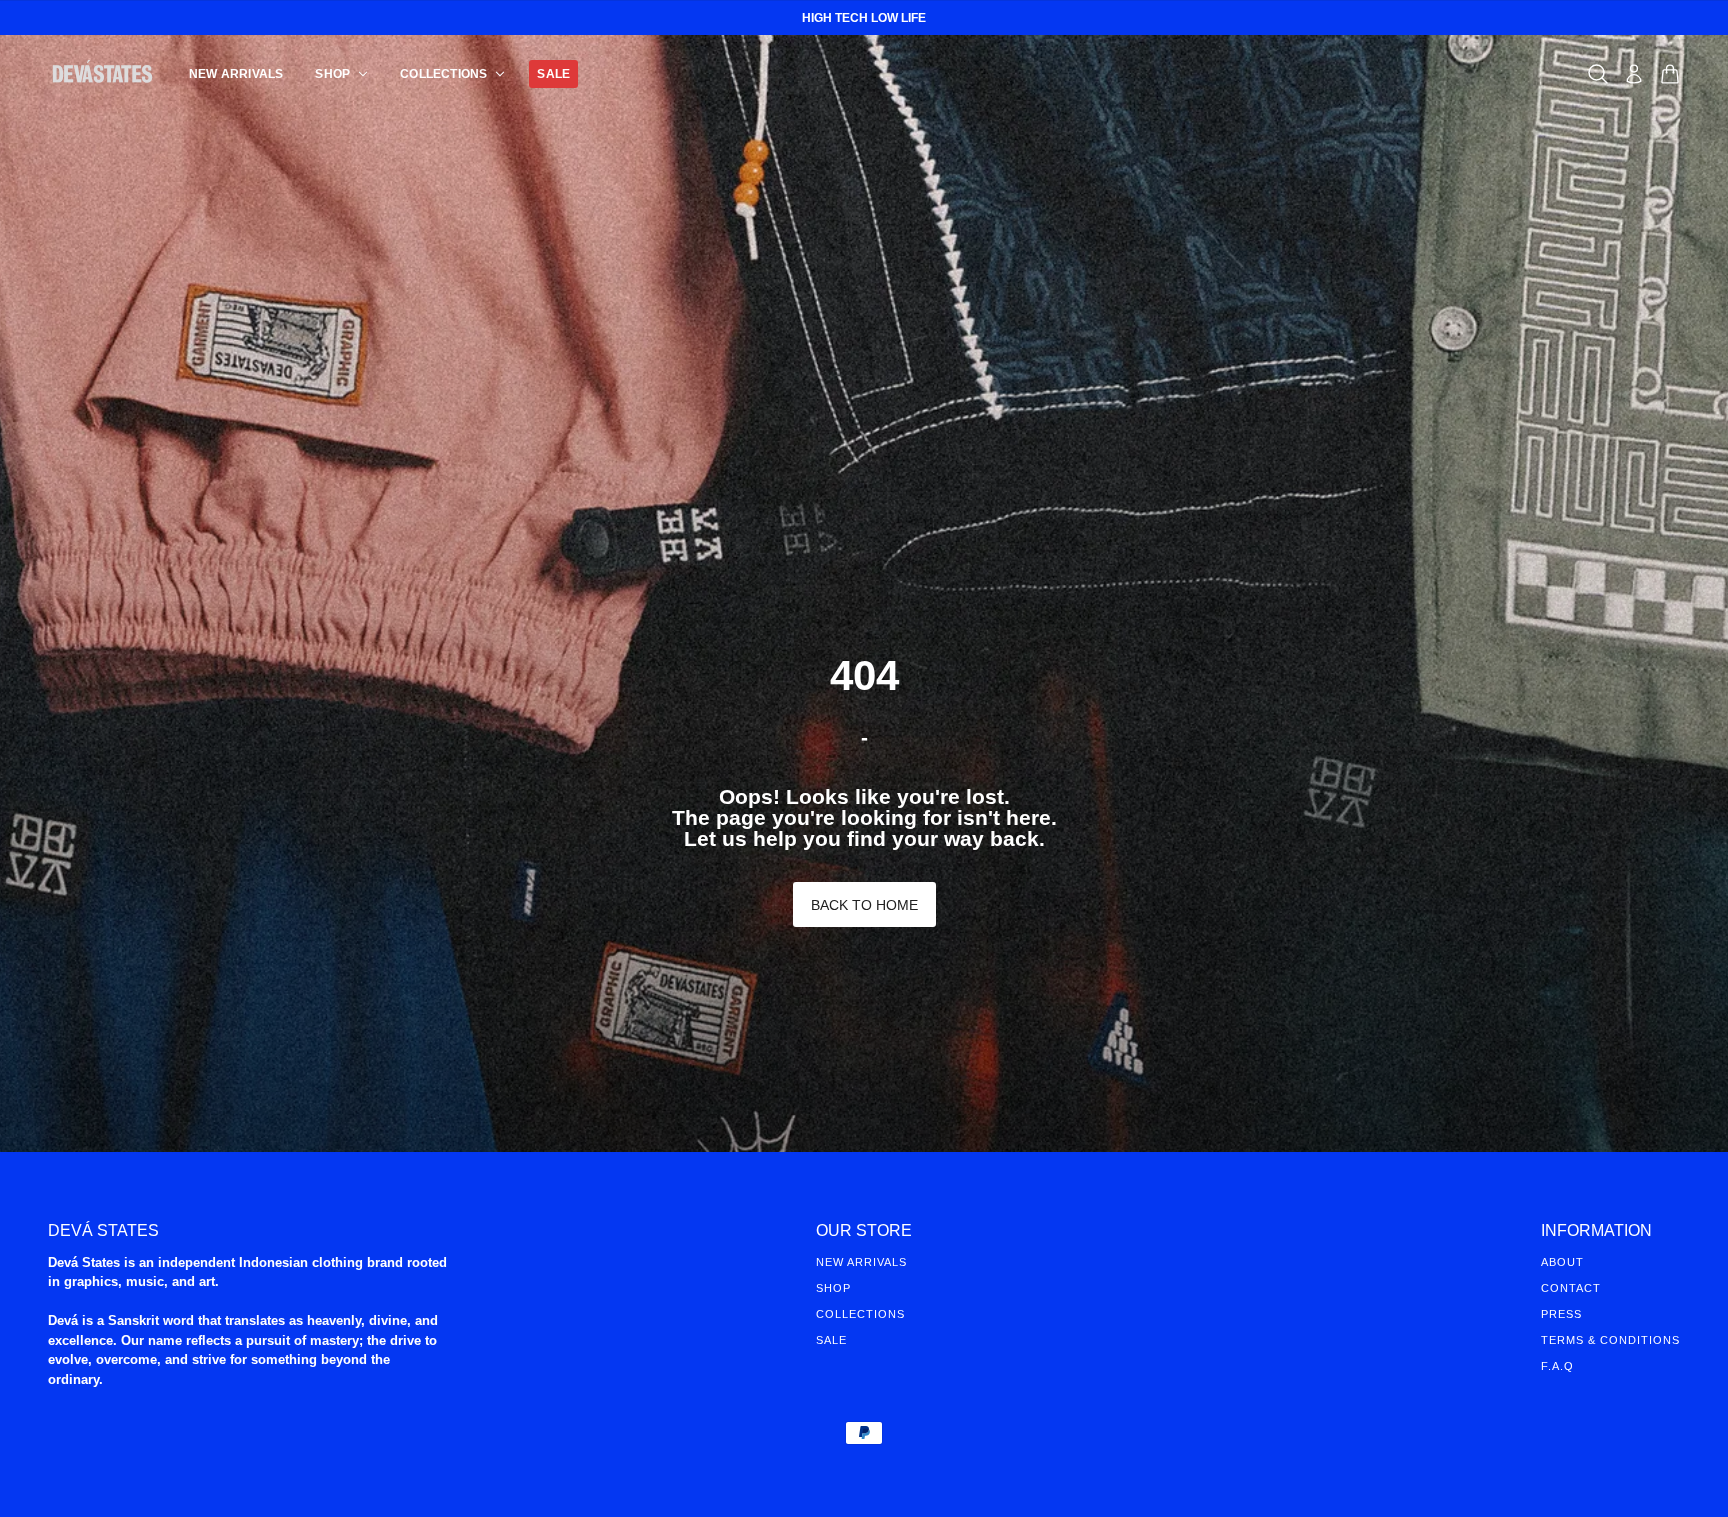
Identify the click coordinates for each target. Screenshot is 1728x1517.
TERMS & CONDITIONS (1610, 1340)
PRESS (1561, 1314)
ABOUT (1562, 1262)
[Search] (1598, 74)
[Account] (1634, 74)
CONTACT (1571, 1288)
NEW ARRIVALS (861, 1262)
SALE (831, 1340)
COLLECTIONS (860, 1314)
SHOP (833, 1288)
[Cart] (1670, 74)
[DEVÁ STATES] (102, 73)
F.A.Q (1557, 1366)
